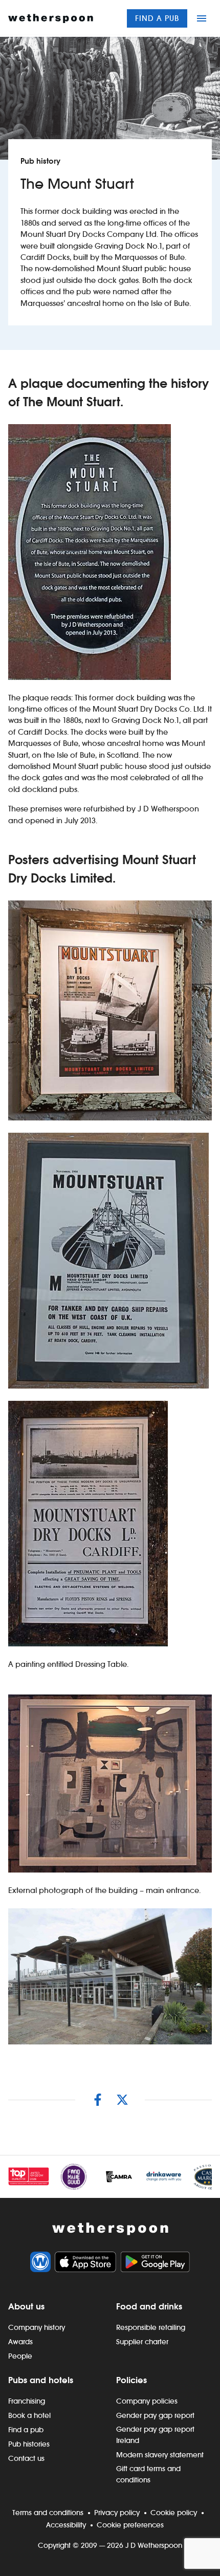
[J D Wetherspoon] (51, 18)
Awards (20, 2342)
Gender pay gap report (155, 2415)
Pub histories (29, 2444)
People (20, 2356)
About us (26, 2306)
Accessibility (66, 2525)
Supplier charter (142, 2342)
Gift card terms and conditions (148, 2474)
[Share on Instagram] (98, 2100)
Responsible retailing (151, 2327)
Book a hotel (29, 2415)
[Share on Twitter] (122, 2100)
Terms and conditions (48, 2513)
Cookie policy (174, 2513)
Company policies (147, 2401)
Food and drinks (149, 2306)
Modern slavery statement (160, 2455)
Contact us (26, 2458)
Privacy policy (117, 2513)
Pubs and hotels (41, 2380)
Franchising (27, 2401)
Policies (131, 2380)
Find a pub (157, 18)
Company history (37, 2327)
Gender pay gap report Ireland (155, 2435)
